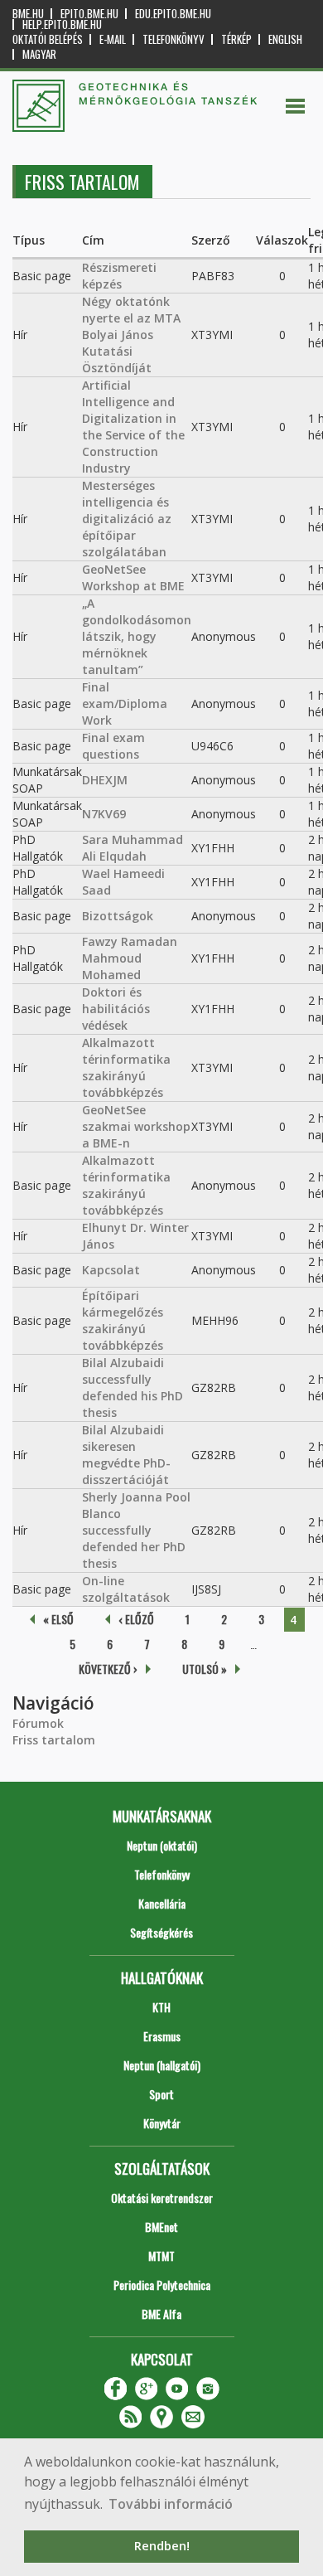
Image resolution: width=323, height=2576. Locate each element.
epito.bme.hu (89, 14)
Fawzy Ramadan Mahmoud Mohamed (130, 958)
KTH (161, 2007)
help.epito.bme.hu (62, 24)
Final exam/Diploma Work (125, 703)
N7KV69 (104, 814)
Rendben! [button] (162, 2546)
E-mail (113, 39)
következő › (108, 1669)
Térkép (236, 39)
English (285, 39)
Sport (161, 2094)
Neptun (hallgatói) (162, 2065)
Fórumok (38, 1723)
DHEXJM (105, 780)
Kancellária (162, 1903)
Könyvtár (162, 2123)
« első (58, 1619)
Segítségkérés (161, 1932)
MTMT (161, 2256)
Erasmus (162, 2036)
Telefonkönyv (174, 39)
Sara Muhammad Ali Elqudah (133, 848)
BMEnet (161, 2227)
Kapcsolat (111, 1270)
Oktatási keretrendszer (162, 2198)
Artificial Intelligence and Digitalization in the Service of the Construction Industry (133, 427)
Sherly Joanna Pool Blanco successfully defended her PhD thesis (136, 1530)
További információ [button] (171, 2504)
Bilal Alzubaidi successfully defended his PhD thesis (133, 1387)
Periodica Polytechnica (162, 2285)
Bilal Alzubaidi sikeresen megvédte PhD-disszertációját (126, 1455)
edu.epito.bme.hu (173, 14)
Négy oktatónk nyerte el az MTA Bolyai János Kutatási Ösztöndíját (131, 335)
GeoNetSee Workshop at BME (133, 577)
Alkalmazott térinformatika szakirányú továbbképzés (126, 1067)
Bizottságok (118, 916)
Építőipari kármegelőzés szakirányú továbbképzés (123, 1320)
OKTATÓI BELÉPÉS (48, 39)
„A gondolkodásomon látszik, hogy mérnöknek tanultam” (137, 636)
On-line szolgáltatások (126, 1589)
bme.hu (28, 14)
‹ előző (136, 1619)
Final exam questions (113, 746)
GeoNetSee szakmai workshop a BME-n (136, 1126)
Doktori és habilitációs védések (116, 1009)
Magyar (39, 54)
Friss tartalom (54, 1740)
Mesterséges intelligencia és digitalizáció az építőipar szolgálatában (127, 519)
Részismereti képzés (119, 276)
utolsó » (205, 1669)
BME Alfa (161, 2314)
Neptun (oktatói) (162, 1845)
